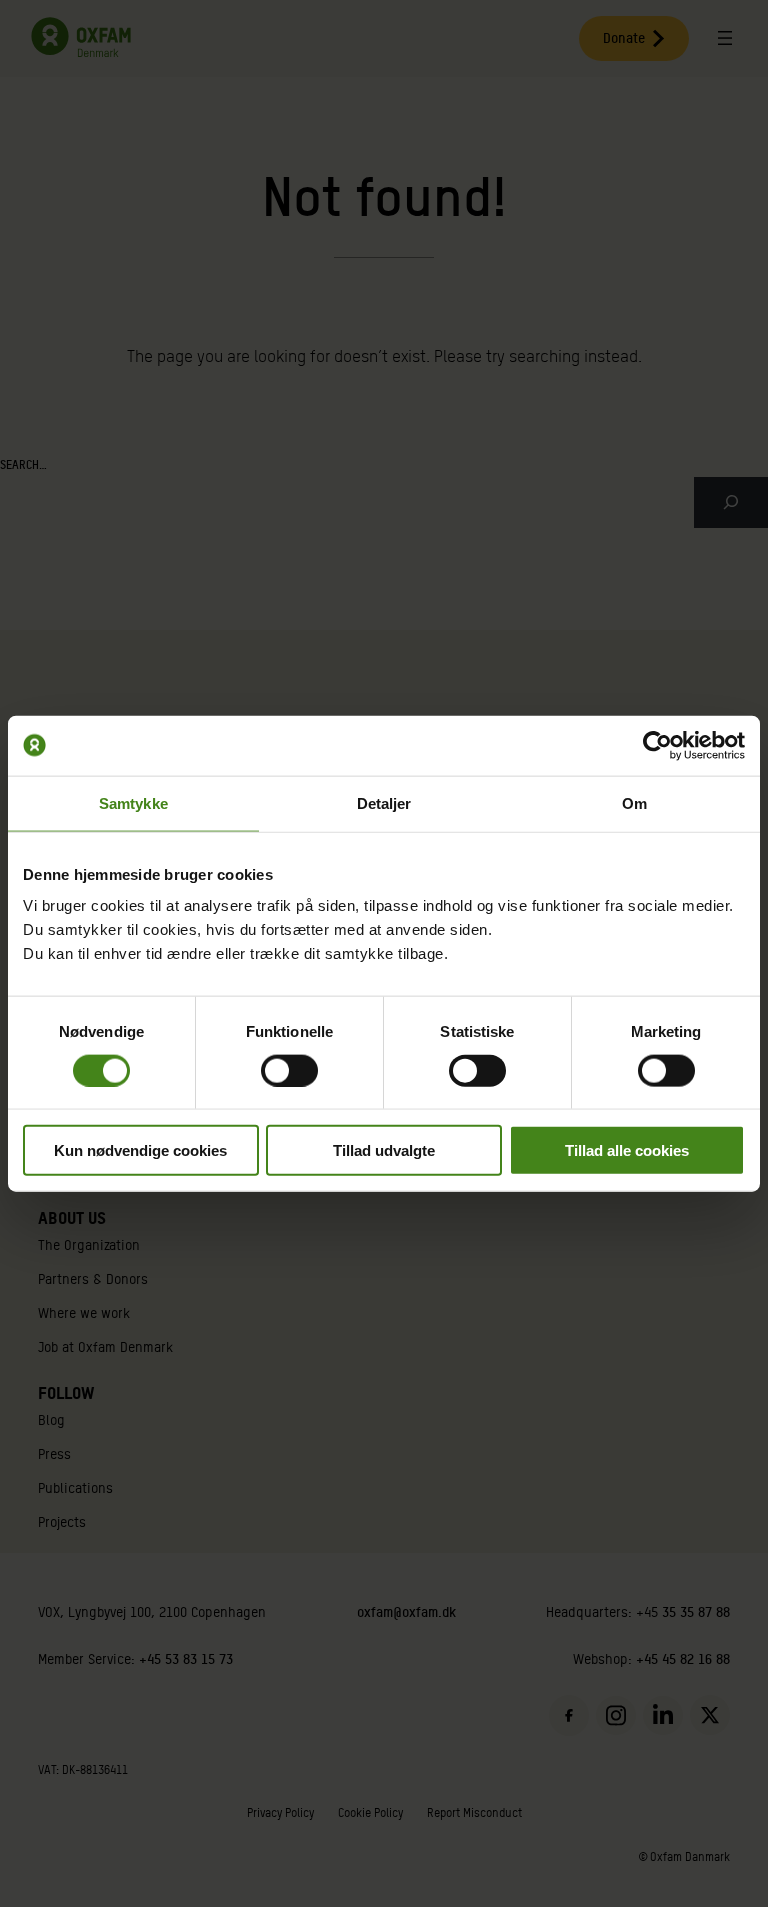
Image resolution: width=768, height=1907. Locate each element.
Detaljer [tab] (384, 802)
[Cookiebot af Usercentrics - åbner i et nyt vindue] (657, 745)
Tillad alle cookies (627, 1150)
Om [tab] (634, 802)
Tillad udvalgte (384, 1150)
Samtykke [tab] (133, 802)
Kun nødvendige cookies (140, 1150)
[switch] (289, 1070)
